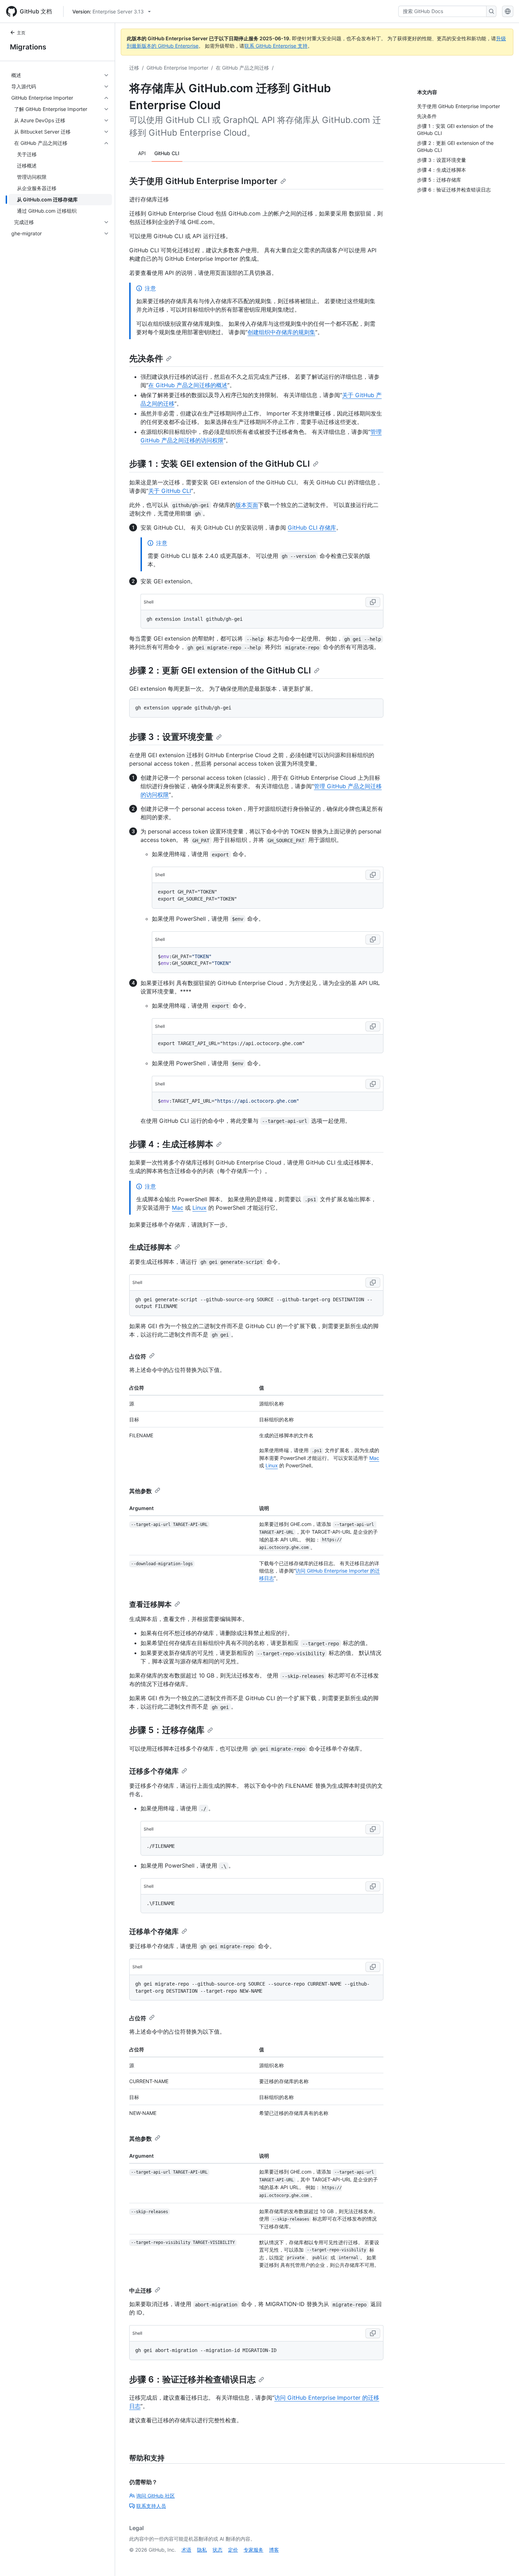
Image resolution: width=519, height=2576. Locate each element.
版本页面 (247, 505)
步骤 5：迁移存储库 (167, 1730)
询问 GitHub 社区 (156, 2496)
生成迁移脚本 (150, 1247)
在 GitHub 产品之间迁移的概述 (188, 385)
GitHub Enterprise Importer (177, 68)
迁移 (134, 68)
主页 (21, 33)
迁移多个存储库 (154, 1771)
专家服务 (253, 2550)
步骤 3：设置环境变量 (171, 737)
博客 (274, 2550)
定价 (233, 2550)
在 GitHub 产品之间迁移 (242, 68)
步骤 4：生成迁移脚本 (171, 1144)
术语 (186, 2550)
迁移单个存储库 (154, 1932)
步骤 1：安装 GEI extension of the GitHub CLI (220, 464)
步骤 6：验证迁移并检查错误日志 (192, 2379)
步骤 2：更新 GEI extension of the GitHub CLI (220, 670)
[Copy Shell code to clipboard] (373, 602)
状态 (217, 2550)
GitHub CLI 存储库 (312, 527)
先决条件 (146, 358)
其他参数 (141, 1491)
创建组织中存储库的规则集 (281, 332)
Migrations (28, 47)
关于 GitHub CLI (170, 491)
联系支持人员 (151, 2506)
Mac (178, 1208)
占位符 (138, 1356)
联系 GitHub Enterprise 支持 (276, 46)
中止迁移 (141, 2291)
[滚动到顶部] (503, 2560)
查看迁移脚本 (150, 1604)
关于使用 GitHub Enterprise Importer (203, 181)
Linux (199, 1208)
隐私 (202, 2550)
